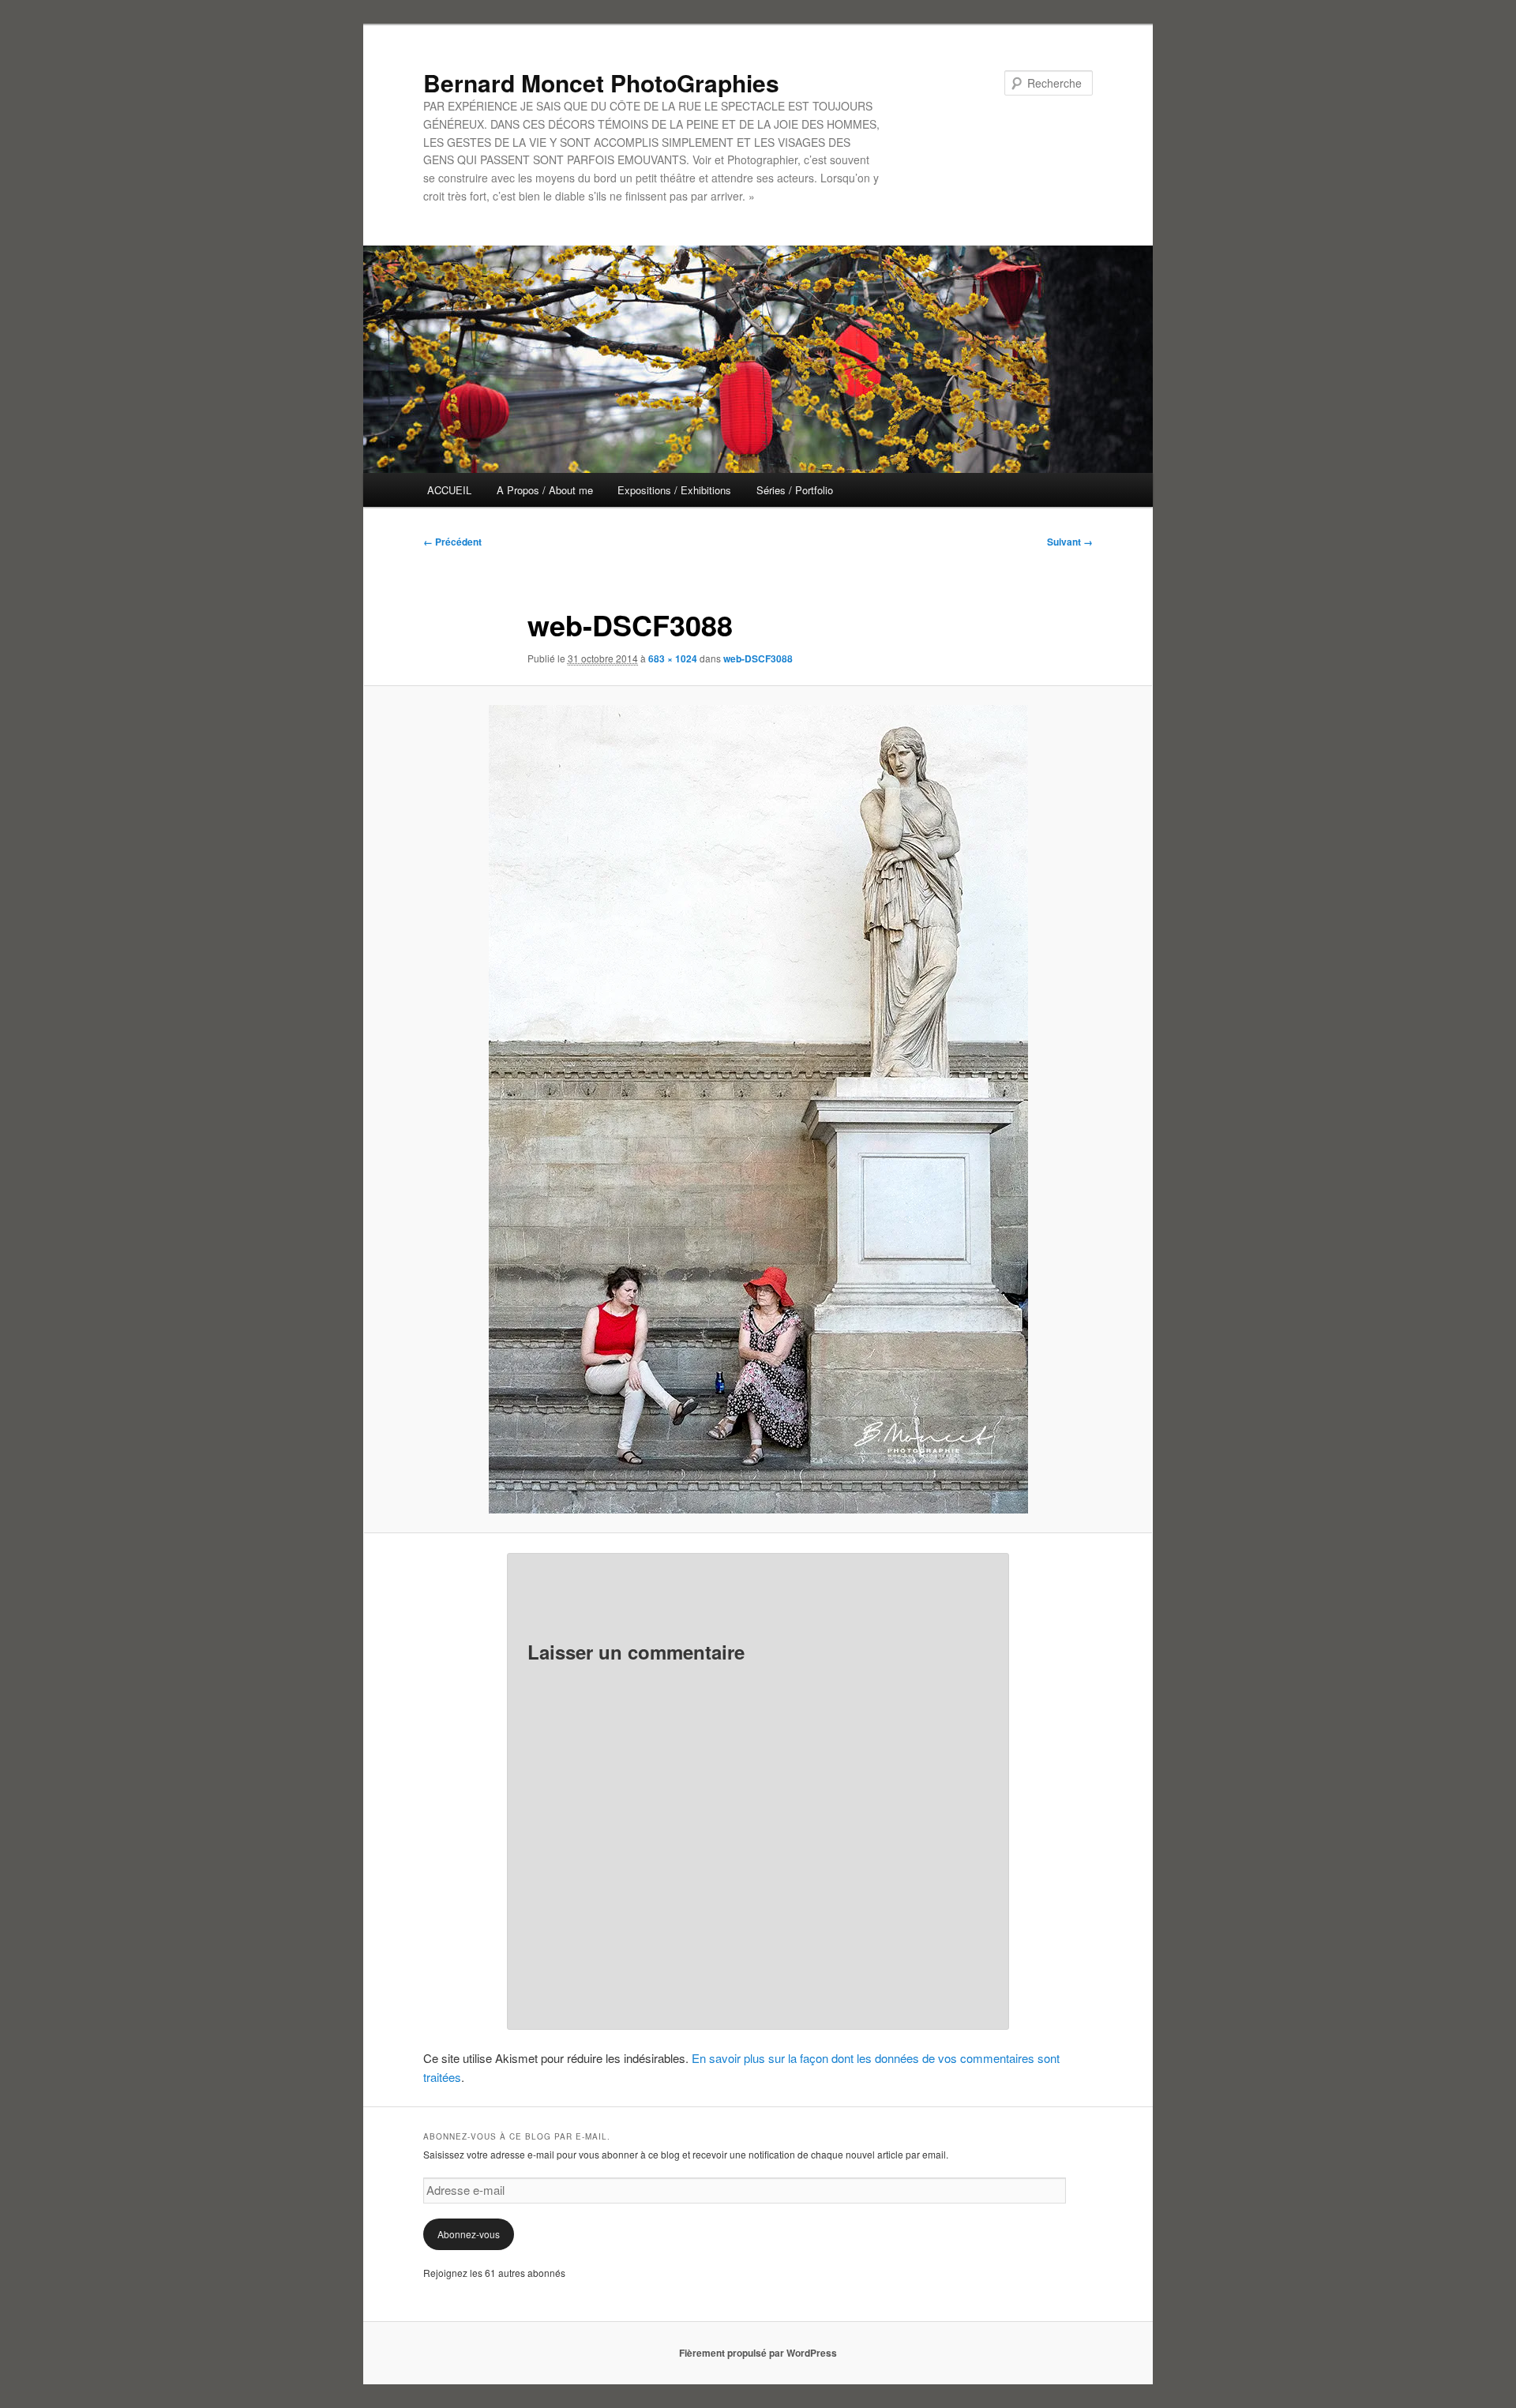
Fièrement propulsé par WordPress (758, 2353)
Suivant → (1070, 542)
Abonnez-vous (469, 2234)
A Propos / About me (545, 490)
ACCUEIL (449, 490)
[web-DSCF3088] (758, 1109)
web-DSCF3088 (758, 658)
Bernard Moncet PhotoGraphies (601, 83)
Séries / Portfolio (795, 490)
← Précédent (452, 542)
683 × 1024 (673, 658)
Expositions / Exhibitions (674, 490)
